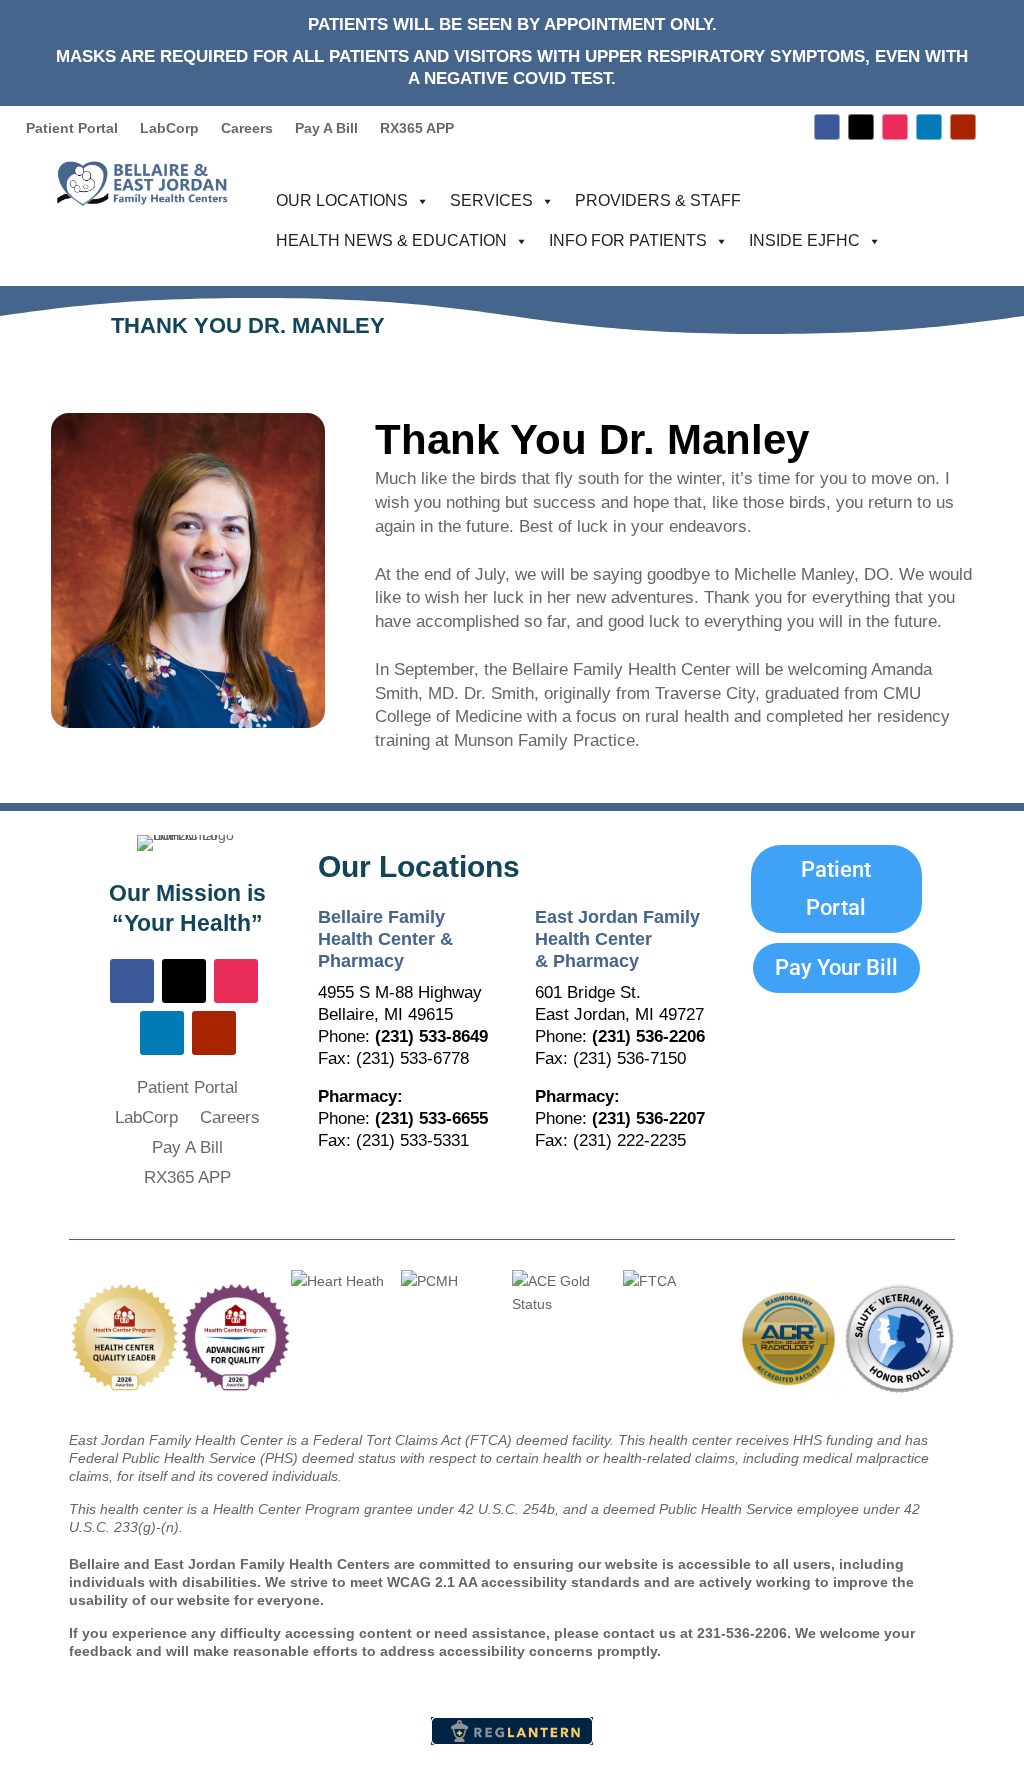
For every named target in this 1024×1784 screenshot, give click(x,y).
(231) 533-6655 (431, 1118)
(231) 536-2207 (648, 1118)
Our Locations (342, 200)
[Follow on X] (861, 127)
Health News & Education (391, 240)
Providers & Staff (658, 200)
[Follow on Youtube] (963, 127)
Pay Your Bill (836, 967)
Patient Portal (72, 128)
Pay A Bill (326, 128)
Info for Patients (628, 240)
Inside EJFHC (804, 240)
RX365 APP (417, 128)
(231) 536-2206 (648, 1036)
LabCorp (169, 128)
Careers (247, 128)
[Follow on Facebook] (827, 127)
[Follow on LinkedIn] (929, 127)
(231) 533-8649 (431, 1036)
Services (491, 200)
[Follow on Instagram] (895, 127)
